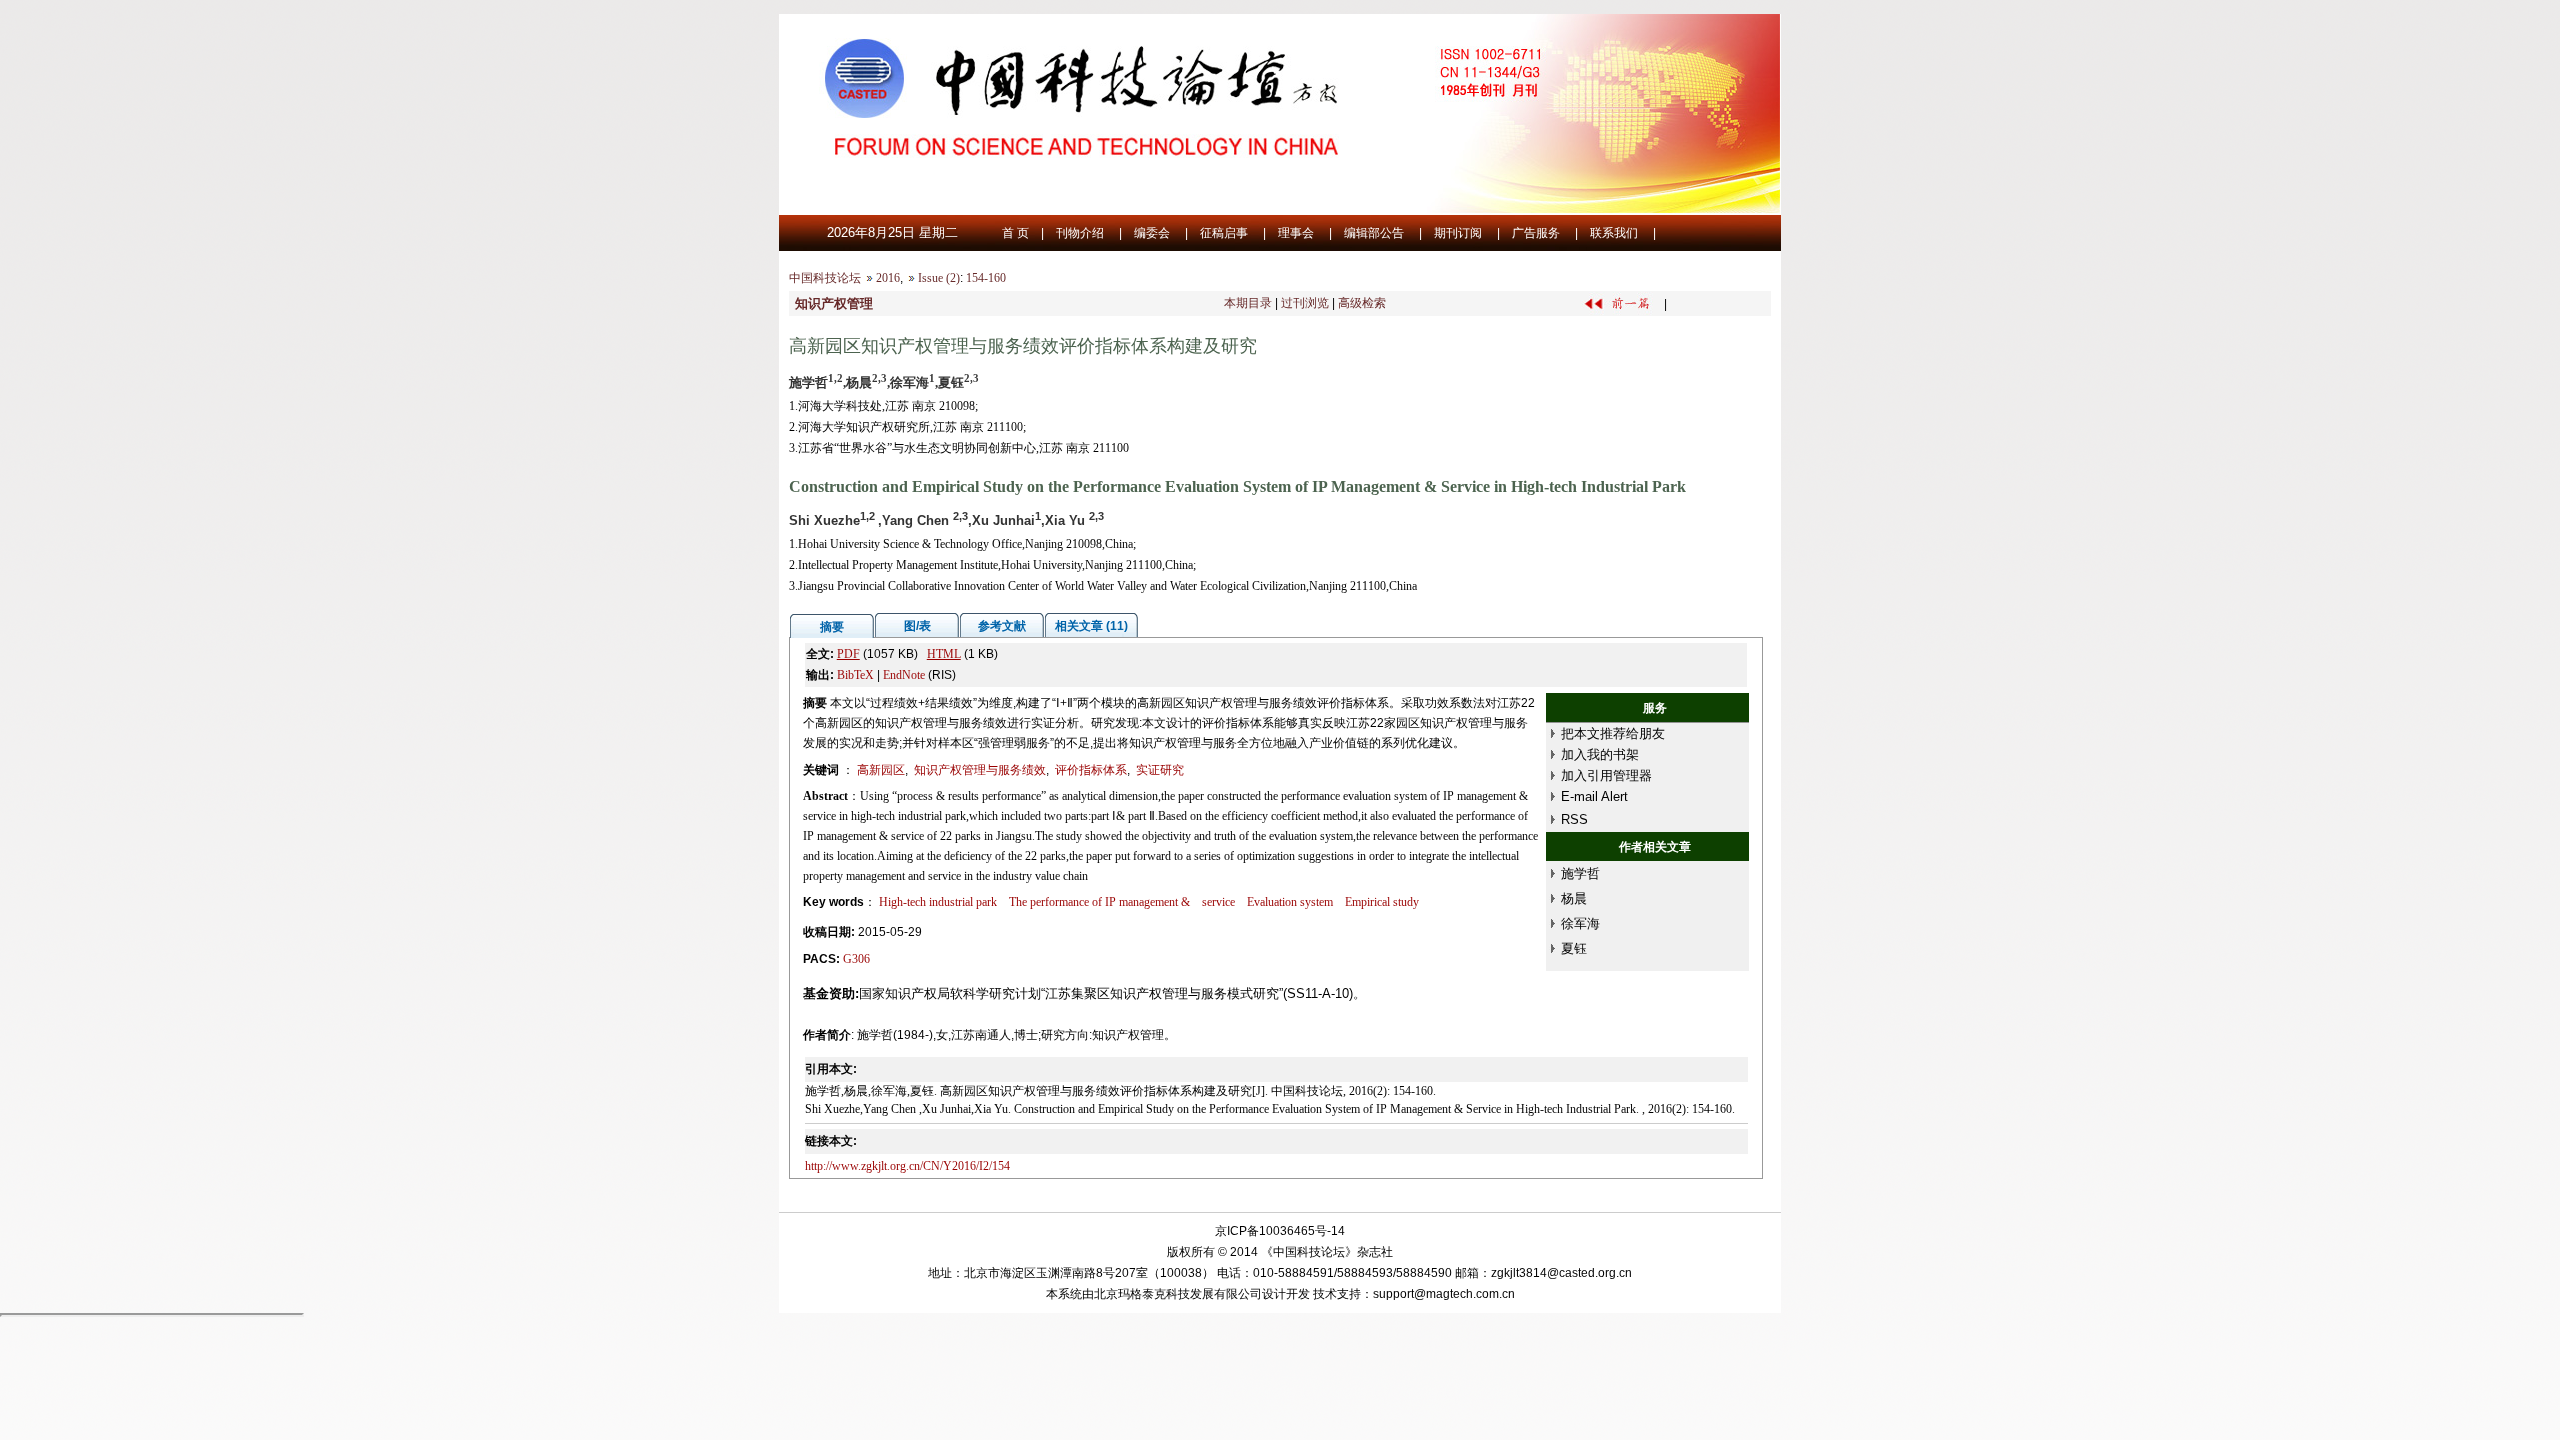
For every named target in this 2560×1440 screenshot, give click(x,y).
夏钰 (1574, 948)
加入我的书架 (1600, 754)
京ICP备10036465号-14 (1280, 1231)
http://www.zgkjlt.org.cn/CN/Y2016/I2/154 (907, 1166)
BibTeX (855, 675)
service (1218, 902)
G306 (856, 959)
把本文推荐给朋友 (1613, 733)
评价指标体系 (1091, 770)
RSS (1574, 819)
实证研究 (1160, 770)
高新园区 (881, 770)
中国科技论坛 (825, 278)
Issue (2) (939, 278)
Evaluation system (1290, 902)
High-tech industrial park (938, 902)
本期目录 (1248, 303)
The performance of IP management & (1099, 902)
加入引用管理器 (1606, 775)
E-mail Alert (1594, 796)
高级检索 (1362, 303)
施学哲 (1580, 873)
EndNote (904, 675)
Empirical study (1382, 902)
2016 (888, 278)
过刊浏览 (1305, 303)
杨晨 (1574, 898)
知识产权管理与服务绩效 (980, 770)
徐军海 (1580, 923)
